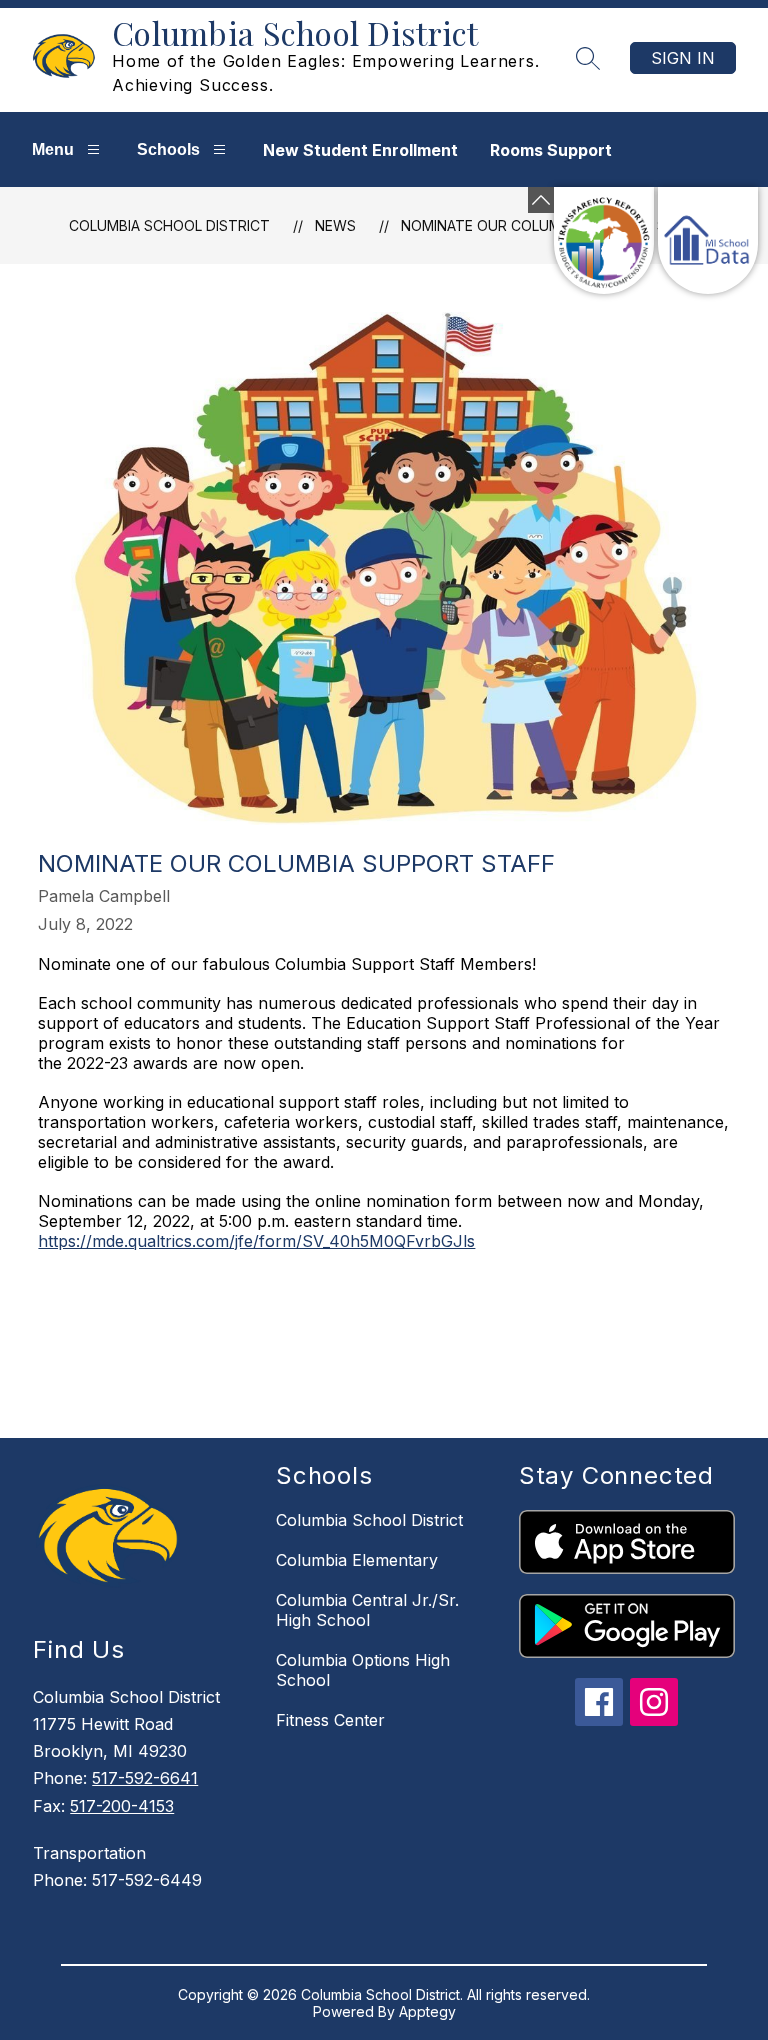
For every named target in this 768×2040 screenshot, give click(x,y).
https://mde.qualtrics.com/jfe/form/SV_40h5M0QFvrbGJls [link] (256, 1241)
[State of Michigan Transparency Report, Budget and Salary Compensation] (604, 240)
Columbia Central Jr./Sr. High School (367, 1610)
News (335, 225)
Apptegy (427, 2011)
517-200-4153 (122, 1806)
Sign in (683, 58)
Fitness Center (330, 1720)
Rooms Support (551, 150)
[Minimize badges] (541, 200)
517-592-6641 (145, 1778)
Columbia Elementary (357, 1560)
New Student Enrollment (360, 150)
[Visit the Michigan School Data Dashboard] (708, 240)
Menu (53, 149)
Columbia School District (169, 225)
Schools (168, 149)
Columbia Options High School (363, 1670)
